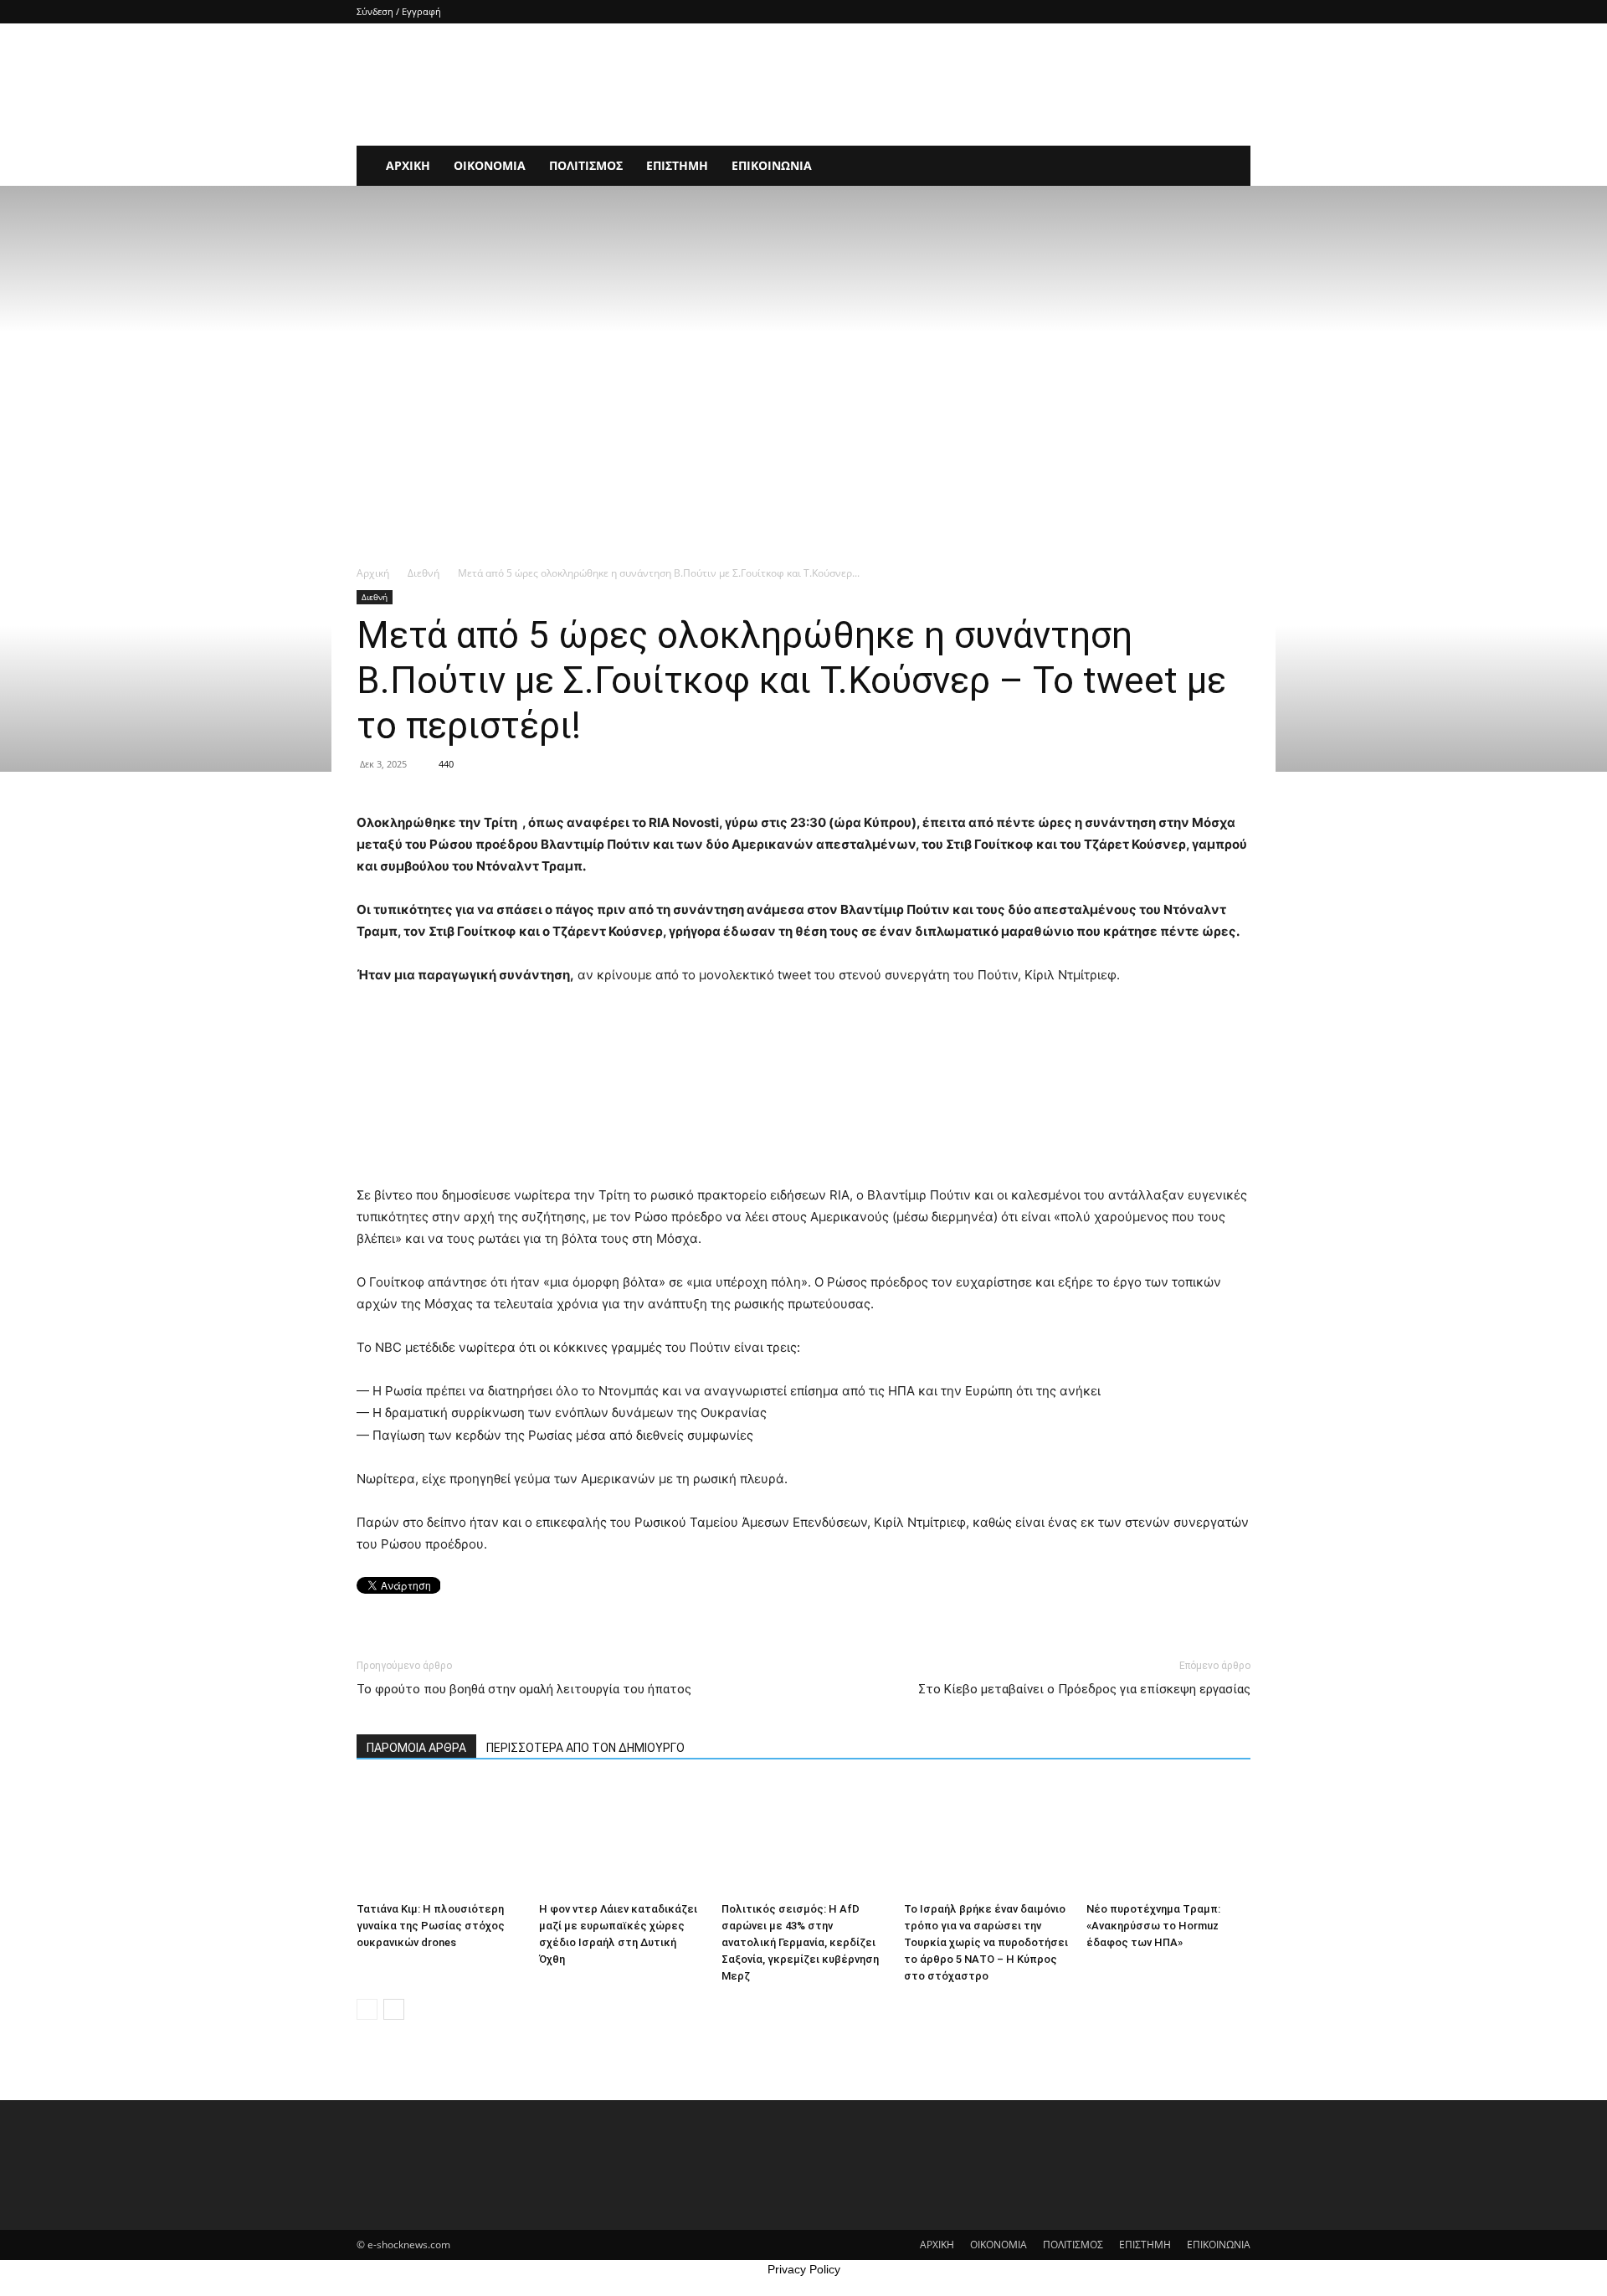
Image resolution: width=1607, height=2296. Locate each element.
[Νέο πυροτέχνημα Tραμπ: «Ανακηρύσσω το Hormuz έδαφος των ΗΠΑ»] (1168, 1839)
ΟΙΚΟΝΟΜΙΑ (490, 165)
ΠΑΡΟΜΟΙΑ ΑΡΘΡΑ (416, 1748)
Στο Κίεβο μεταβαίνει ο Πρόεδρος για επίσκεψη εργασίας (1084, 1689)
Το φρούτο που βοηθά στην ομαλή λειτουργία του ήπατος (524, 1689)
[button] (1230, 167)
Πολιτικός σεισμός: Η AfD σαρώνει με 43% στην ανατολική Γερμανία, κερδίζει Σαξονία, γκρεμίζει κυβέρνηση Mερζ (800, 1942)
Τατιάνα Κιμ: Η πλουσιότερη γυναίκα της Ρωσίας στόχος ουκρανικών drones (431, 1926)
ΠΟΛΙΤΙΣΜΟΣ (586, 165)
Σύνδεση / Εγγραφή (399, 11)
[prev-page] (367, 2009)
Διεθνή (424, 573)
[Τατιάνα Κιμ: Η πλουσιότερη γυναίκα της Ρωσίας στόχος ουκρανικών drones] (439, 1839)
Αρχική (373, 573)
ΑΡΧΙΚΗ (408, 165)
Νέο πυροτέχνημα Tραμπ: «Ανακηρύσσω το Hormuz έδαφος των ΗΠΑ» (1153, 1926)
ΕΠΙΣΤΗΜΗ (677, 165)
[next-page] (394, 2009)
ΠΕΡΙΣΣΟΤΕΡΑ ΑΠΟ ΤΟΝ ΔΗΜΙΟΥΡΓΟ (585, 1748)
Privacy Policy (804, 2269)
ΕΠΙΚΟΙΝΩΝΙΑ (772, 165)
